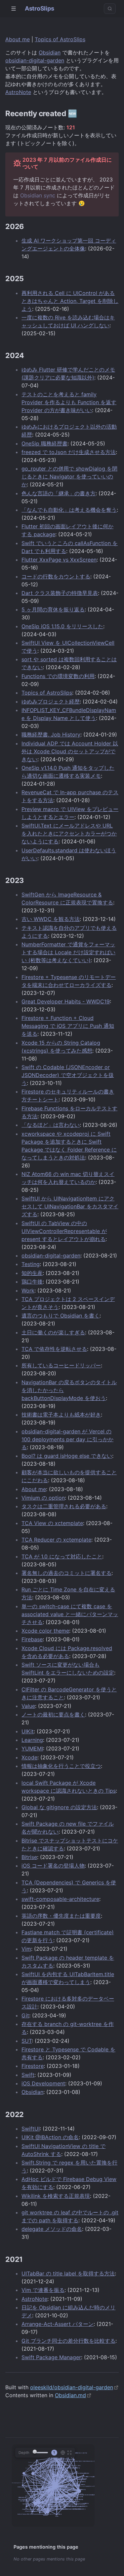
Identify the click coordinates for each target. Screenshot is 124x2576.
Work (28, 1290)
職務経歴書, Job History (51, 734)
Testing (31, 1264)
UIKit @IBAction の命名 (50, 2137)
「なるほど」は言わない (51, 1125)
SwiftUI (31, 2129)
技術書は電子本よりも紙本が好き (61, 1415)
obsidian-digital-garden (35, 60)
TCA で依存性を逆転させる (54, 1349)
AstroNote (18, 92)
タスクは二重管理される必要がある (64, 1506)
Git (25, 2015)
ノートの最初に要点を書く (53, 1714)
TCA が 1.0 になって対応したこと (62, 1556)
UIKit (28, 1731)
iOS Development (43, 2083)
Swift (28, 2075)
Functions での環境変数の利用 (58, 676)
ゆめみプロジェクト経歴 (51, 701)
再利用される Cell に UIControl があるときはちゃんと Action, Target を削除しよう (70, 301)
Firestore (33, 2066)
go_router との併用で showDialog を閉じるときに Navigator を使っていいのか (69, 476)
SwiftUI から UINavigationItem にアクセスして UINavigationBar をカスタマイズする (70, 1206)
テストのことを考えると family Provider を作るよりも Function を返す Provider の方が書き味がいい (69, 402)
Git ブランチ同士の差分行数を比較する (68, 2341)
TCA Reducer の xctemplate (56, 1540)
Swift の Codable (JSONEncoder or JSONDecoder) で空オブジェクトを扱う (68, 1075)
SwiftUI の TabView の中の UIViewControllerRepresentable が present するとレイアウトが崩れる (64, 1231)
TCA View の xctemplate (52, 1523)
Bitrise (29, 1857)
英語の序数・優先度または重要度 (61, 1916)
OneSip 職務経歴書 (44, 443)
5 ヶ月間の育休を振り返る (53, 609)
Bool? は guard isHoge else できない (67, 1456)
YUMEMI (32, 1748)
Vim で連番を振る (43, 2290)
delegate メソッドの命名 (52, 2229)
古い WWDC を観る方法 (51, 919)
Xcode (29, 1757)
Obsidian (50, 52)
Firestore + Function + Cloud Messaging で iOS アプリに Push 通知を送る (68, 1026)
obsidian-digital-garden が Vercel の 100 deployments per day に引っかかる (67, 1439)
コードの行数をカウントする (56, 576)
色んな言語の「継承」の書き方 (59, 493)
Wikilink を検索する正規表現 (56, 2196)
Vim (26, 1949)
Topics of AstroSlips (60, 39)
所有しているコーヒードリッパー (61, 1365)
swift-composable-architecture (60, 1899)
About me (18, 39)
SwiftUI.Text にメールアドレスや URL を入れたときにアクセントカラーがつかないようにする (69, 833)
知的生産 (32, 1273)
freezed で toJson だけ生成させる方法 (69, 452)
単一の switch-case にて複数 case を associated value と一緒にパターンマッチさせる (70, 1614)
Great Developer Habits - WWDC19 (66, 1001)
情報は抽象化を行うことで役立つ (61, 1766)
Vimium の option (43, 1498)
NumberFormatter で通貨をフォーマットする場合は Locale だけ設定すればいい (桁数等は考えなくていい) (68, 952)
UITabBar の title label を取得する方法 (68, 2273)
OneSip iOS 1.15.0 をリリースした (62, 626)
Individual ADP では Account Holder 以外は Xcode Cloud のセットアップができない (70, 751)
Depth (24, 2453)
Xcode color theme (45, 1631)
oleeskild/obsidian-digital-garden (72, 2387)
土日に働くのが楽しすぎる (53, 1332)
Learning (32, 1740)
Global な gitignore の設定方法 (59, 1807)
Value (28, 1706)
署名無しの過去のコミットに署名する (66, 1573)
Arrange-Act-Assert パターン (58, 2324)
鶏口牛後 (32, 1282)
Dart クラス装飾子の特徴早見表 (60, 593)
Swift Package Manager (51, 2357)
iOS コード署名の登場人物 (53, 1866)
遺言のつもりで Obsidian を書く (61, 1316)
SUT (27, 2041)
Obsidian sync (38, 195)
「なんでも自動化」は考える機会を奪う (69, 510)
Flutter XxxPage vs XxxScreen (59, 560)
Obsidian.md (70, 2395)
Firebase (32, 1639)
